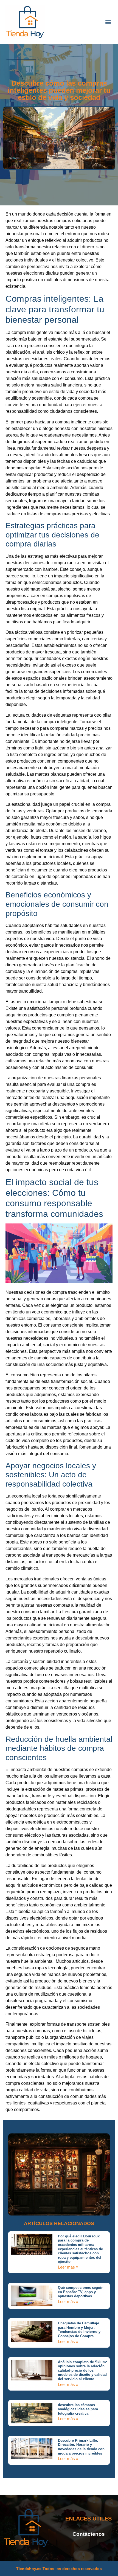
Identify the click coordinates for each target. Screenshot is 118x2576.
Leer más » (68, 2267)
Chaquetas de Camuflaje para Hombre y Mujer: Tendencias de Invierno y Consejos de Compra (79, 2330)
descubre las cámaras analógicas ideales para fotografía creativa (78, 2409)
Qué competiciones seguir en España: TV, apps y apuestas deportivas (80, 2292)
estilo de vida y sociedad (73, 392)
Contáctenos (89, 2534)
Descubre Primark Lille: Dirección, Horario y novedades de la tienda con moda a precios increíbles (81, 2447)
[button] (108, 22)
